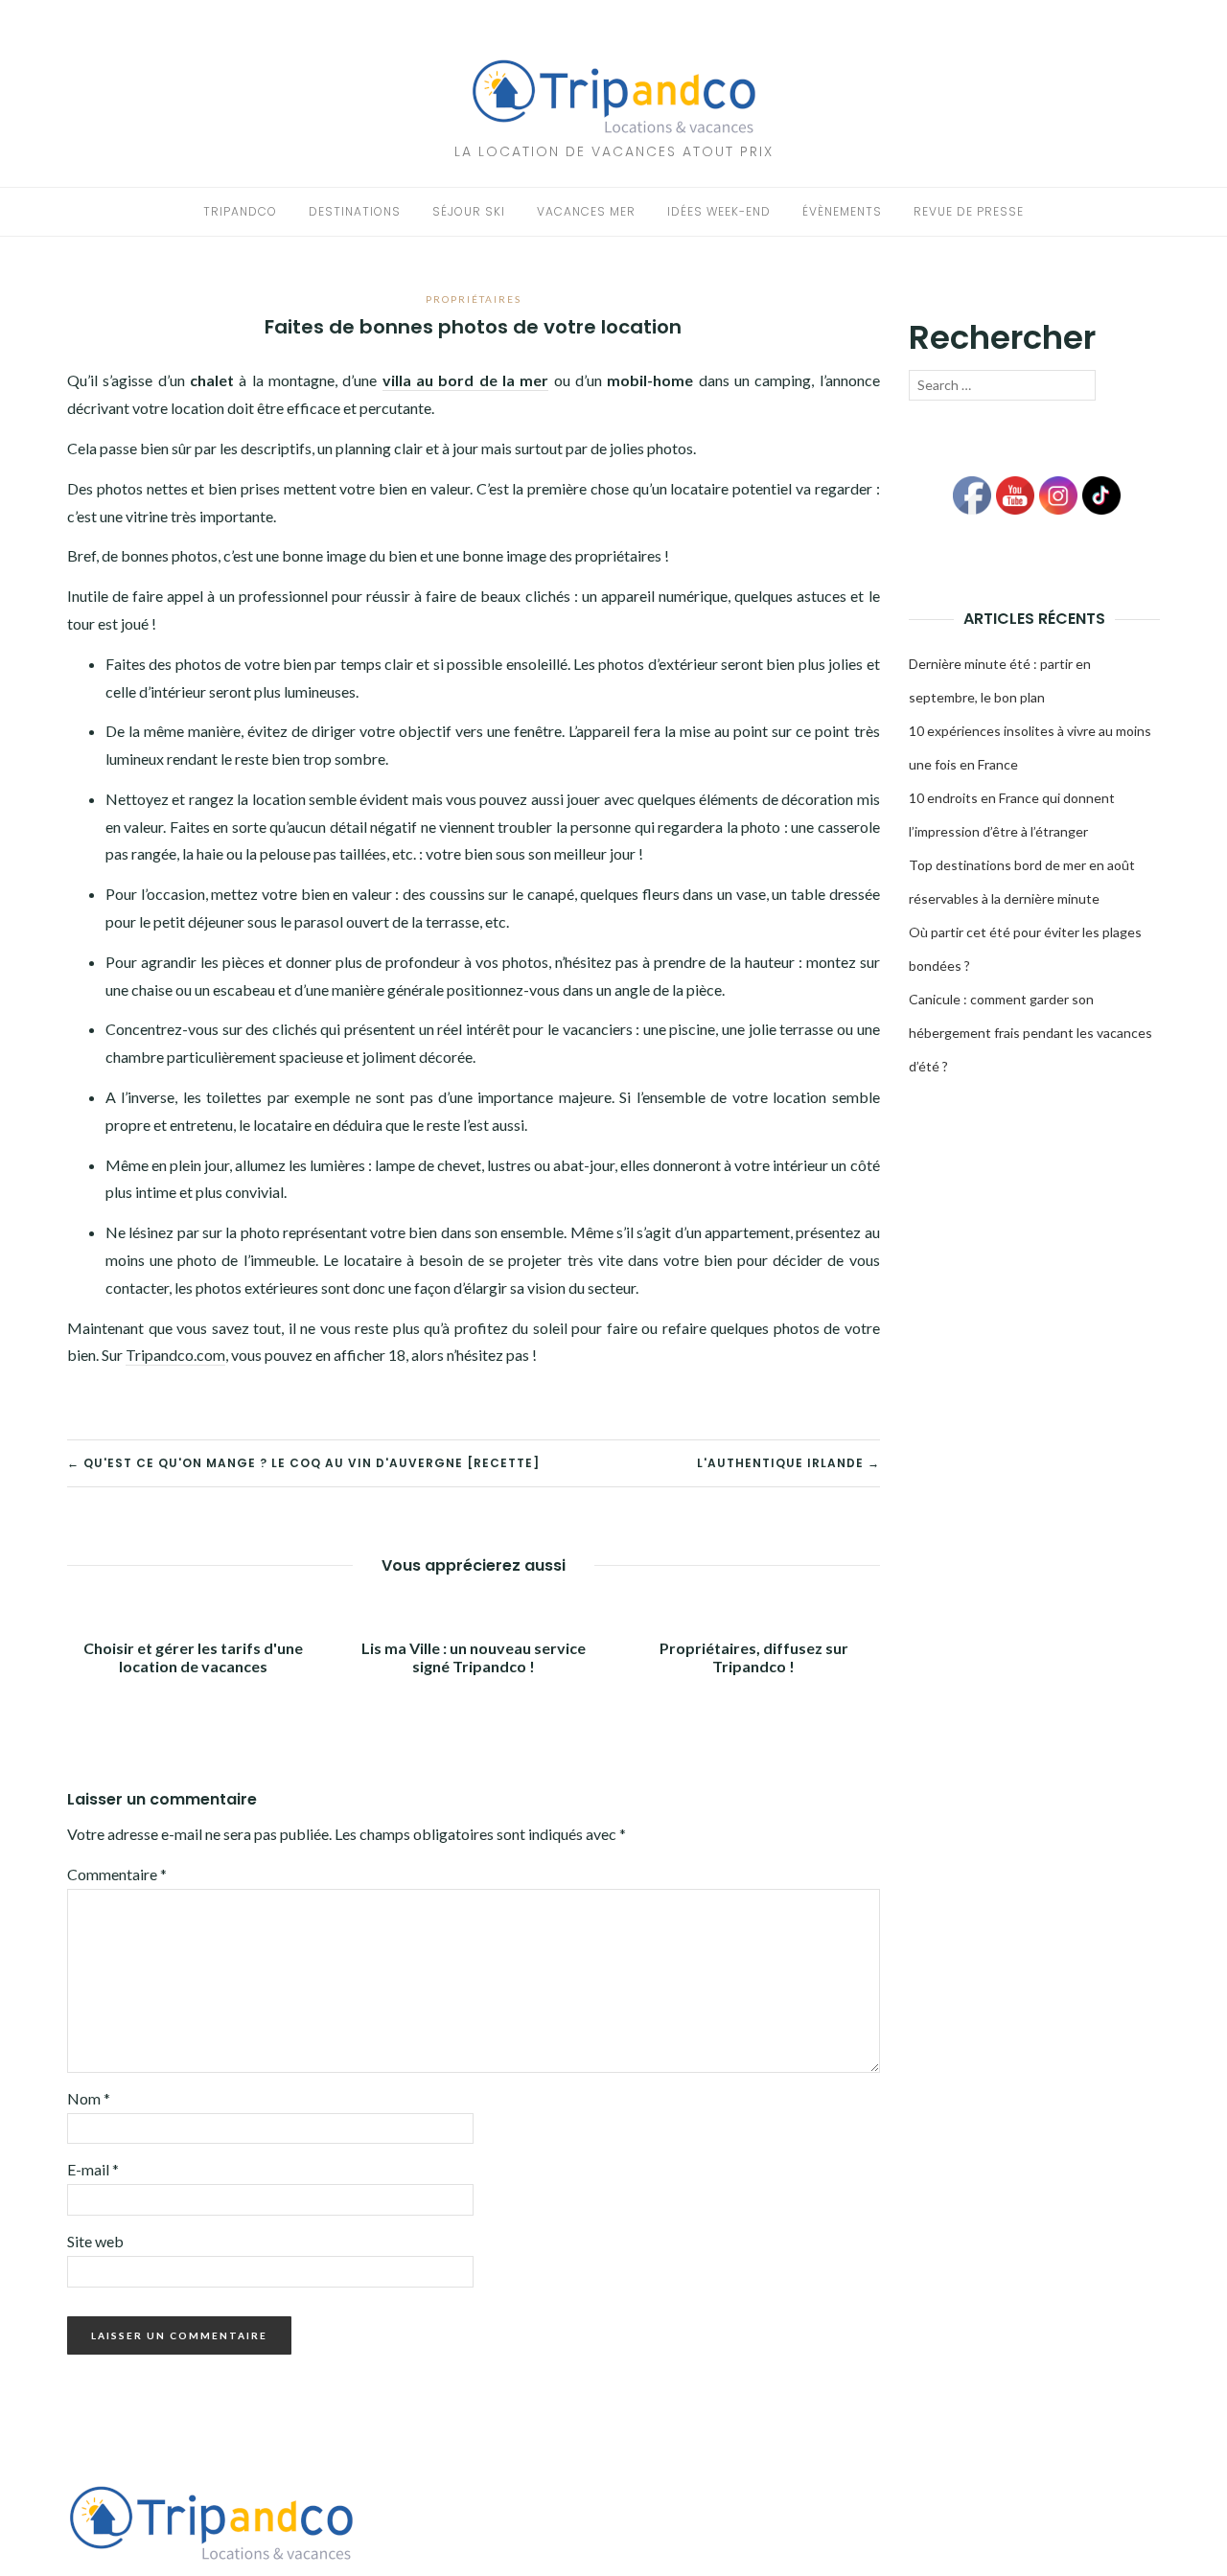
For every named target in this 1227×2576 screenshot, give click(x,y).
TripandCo (240, 211)
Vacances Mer (586, 211)
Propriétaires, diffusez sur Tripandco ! (754, 1657)
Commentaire (117, 1874)
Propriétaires (474, 299)
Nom (89, 2098)
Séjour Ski (469, 211)
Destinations (355, 211)
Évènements (842, 211)
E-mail (93, 2169)
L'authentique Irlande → (788, 1463)
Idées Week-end (719, 211)
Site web (95, 2241)
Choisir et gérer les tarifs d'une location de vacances (193, 1657)
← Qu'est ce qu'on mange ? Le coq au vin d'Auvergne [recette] (303, 1463)
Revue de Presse (969, 211)
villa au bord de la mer (466, 380)
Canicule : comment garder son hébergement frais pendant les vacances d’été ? (1030, 1033)
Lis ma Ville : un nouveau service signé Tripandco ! (474, 1657)
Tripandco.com (175, 1355)
